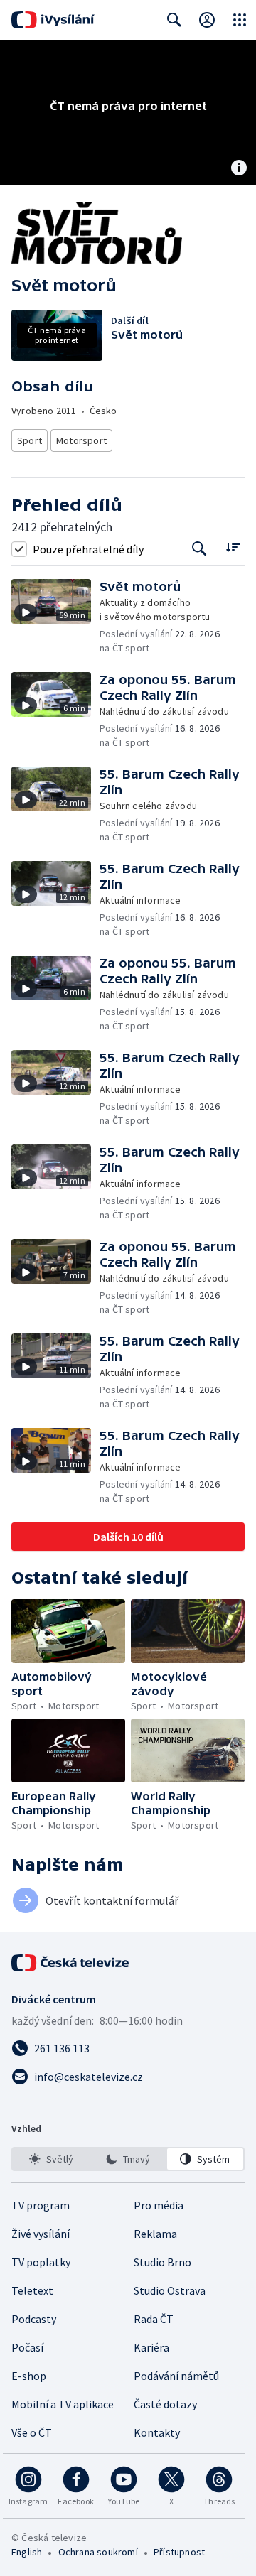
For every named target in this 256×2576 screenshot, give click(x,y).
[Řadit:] (233, 547)
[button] (55, 617)
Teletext (32, 2290)
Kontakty (157, 2432)
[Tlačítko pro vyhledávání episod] (199, 549)
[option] (51, 2159)
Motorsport (81, 440)
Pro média (159, 2205)
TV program (41, 2205)
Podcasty (34, 2319)
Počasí (27, 2347)
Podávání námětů (176, 2376)
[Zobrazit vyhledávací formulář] (174, 20)
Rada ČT (154, 2319)
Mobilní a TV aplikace (63, 2404)
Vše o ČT (32, 2432)
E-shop (29, 2376)
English (27, 2552)
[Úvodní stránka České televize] (71, 1963)
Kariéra (151, 2347)
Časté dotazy (165, 2404)
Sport (30, 440)
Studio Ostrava (170, 2290)
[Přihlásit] (207, 20)
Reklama (155, 2234)
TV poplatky (41, 2262)
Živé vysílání (41, 2234)
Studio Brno (162, 2262)
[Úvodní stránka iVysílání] (53, 20)
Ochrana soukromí (98, 2552)
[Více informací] (239, 169)
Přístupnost (179, 2552)
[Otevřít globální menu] (240, 20)
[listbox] (128, 2159)
